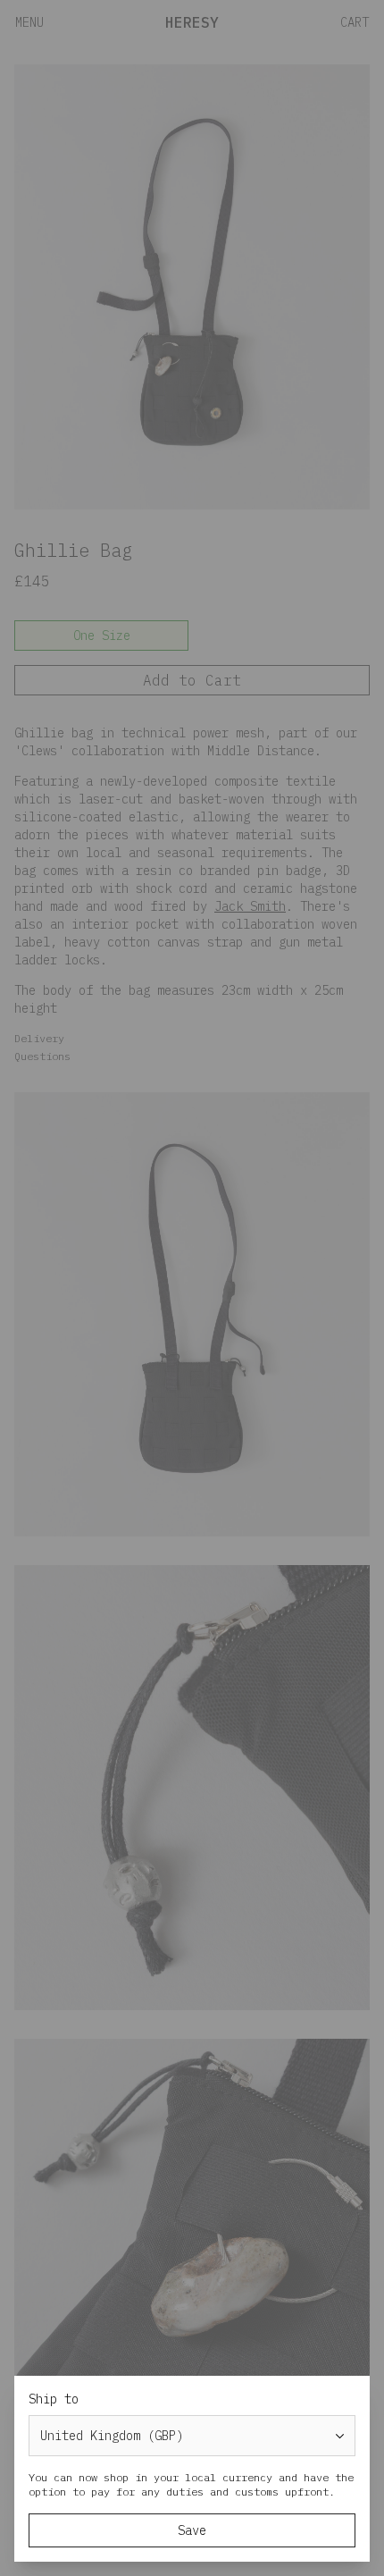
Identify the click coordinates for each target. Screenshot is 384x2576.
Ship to (54, 2399)
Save (192, 2530)
